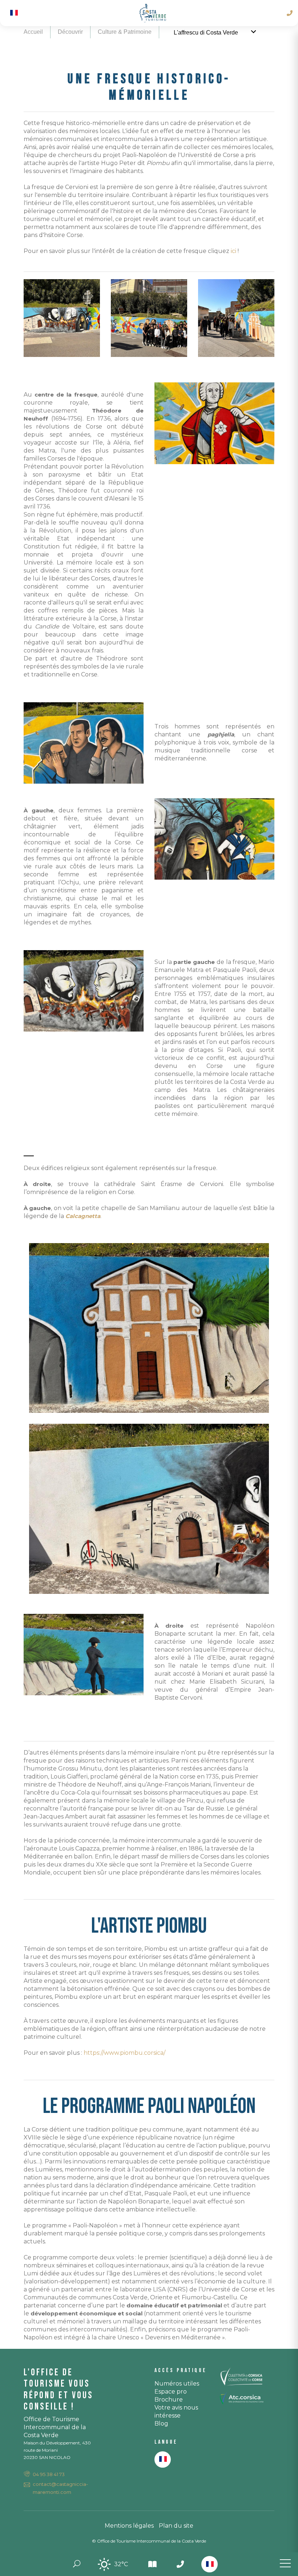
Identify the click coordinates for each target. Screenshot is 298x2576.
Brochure (169, 2400)
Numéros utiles (177, 2384)
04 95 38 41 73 (49, 2474)
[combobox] (210, 2564)
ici (234, 251)
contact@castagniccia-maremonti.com (60, 2488)
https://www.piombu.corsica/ (124, 2053)
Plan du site (176, 2526)
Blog (161, 2424)
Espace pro (171, 2392)
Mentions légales (129, 2526)
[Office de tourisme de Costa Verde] (153, 13)
